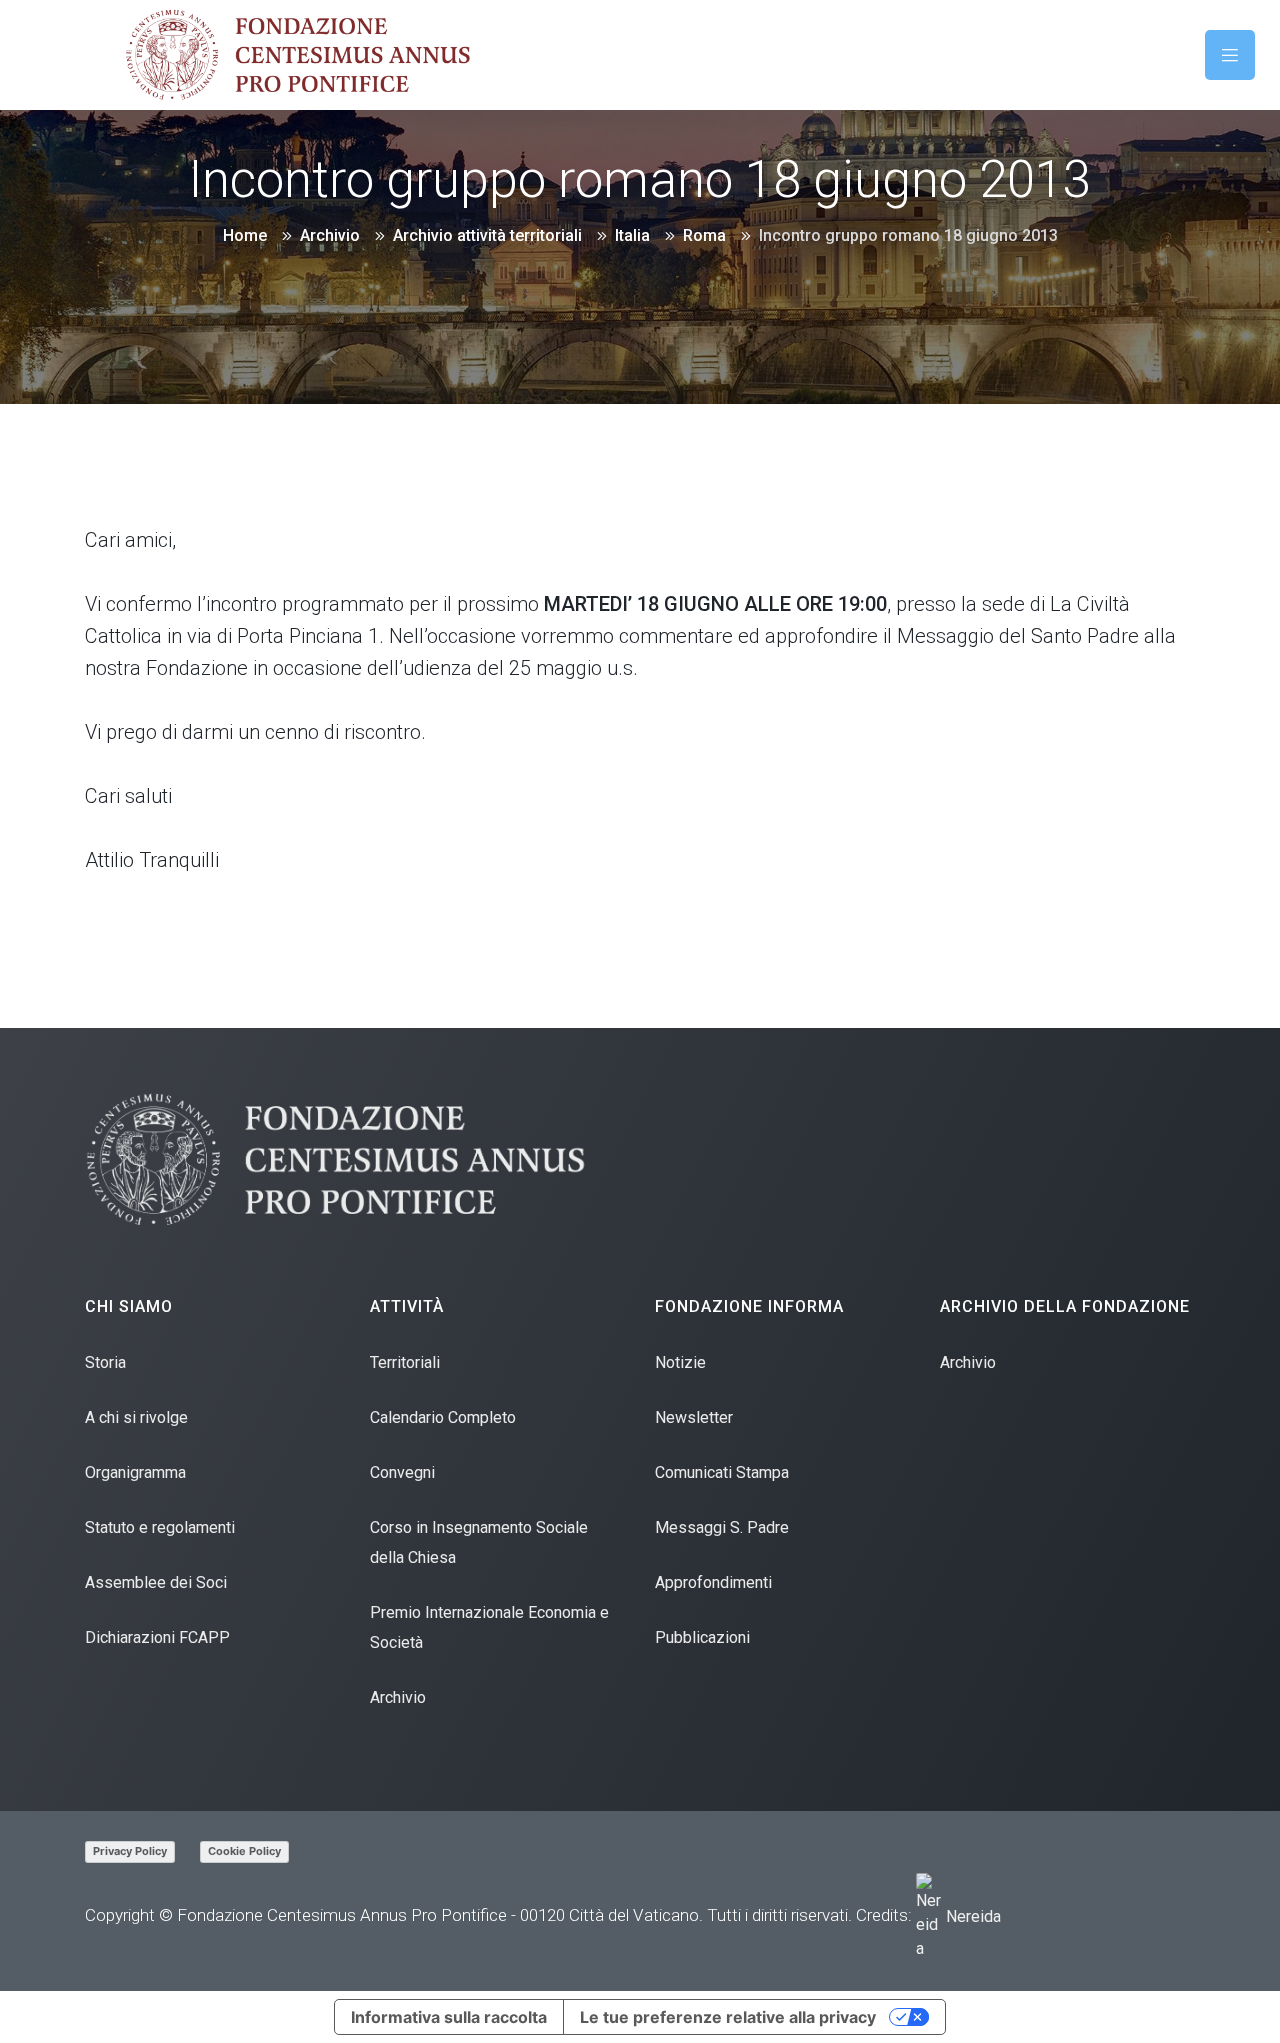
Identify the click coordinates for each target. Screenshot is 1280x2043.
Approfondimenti (713, 1582)
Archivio (398, 1697)
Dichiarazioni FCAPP (157, 1637)
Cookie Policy (244, 1851)
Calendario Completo (443, 1417)
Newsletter (694, 1417)
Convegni (402, 1472)
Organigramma (135, 1472)
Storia (105, 1362)
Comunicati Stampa (722, 1472)
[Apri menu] (1230, 55)
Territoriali (405, 1362)
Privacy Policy (130, 1851)
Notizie (680, 1362)
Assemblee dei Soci (156, 1582)
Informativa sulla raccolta (449, 2017)
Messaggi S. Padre (722, 1527)
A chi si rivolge (136, 1417)
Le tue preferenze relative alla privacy (728, 2017)
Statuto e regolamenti (160, 1527)
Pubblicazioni (702, 1637)
